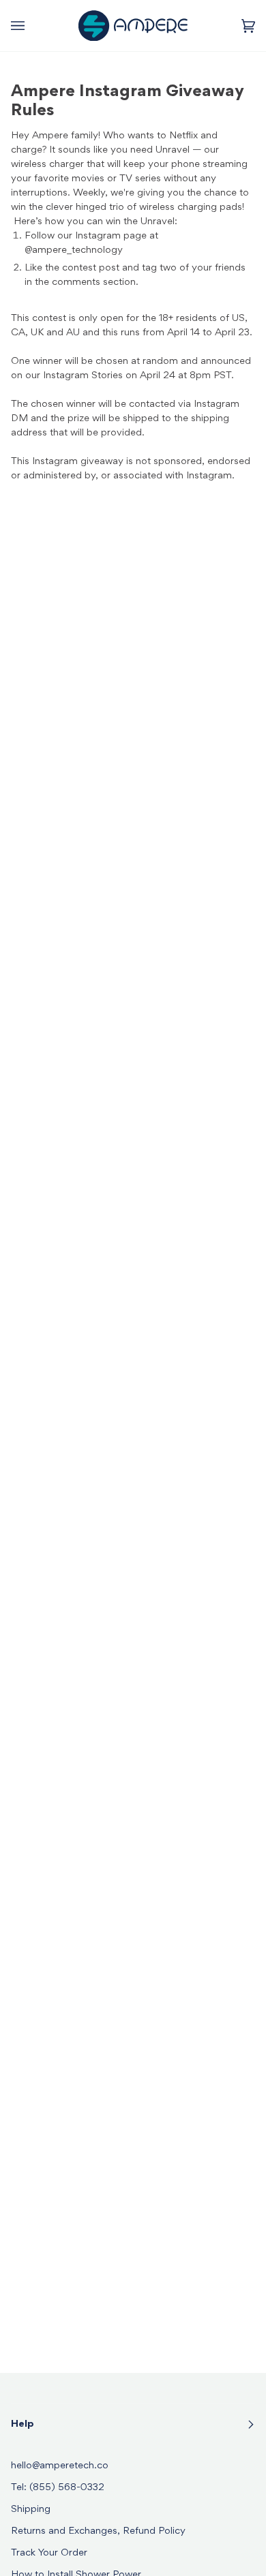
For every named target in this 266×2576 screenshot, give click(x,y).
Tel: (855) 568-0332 (58, 2488)
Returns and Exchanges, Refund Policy (98, 2531)
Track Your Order (49, 2553)
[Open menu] (31, 26)
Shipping (31, 2510)
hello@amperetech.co (60, 2466)
